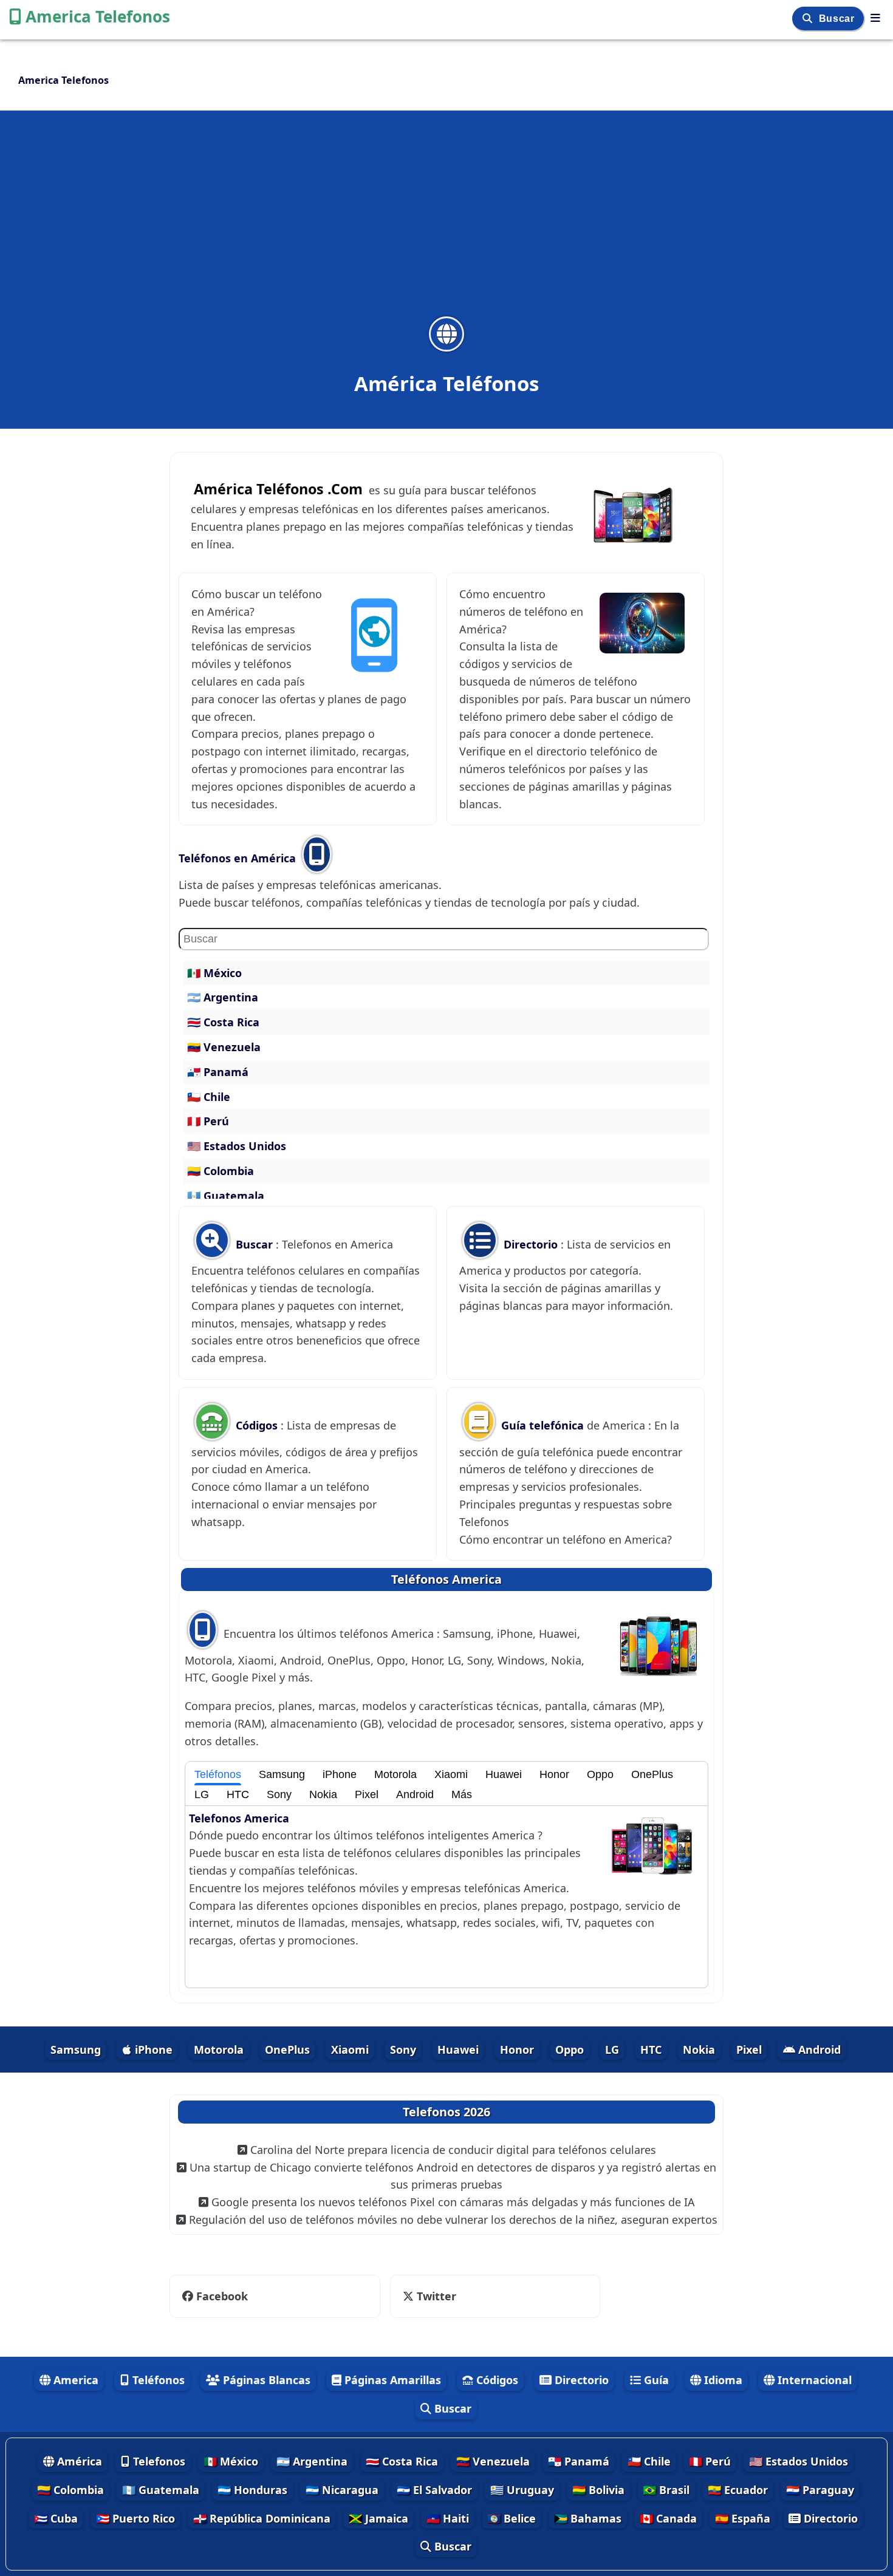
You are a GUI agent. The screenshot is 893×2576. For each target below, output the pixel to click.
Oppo (600, 1774)
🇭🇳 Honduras (252, 2490)
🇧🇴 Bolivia (598, 2490)
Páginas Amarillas (391, 2380)
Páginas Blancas (265, 2380)
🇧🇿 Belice (512, 2518)
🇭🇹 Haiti (448, 2518)
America (74, 2380)
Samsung (282, 1774)
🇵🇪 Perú (208, 1121)
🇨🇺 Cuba (56, 2518)
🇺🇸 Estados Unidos (237, 1146)
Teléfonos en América (239, 858)
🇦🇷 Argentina (223, 997)
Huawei (504, 1774)
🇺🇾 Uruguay (522, 2490)
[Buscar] (809, 19)
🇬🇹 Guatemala (226, 1196)
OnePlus (652, 1774)
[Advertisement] (446, 221)
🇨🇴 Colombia (221, 1171)
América (78, 2461)
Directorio (531, 1244)
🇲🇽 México (214, 973)
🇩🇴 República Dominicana (262, 2518)
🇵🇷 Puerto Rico (135, 2518)
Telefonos (158, 2461)
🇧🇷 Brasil (666, 2490)
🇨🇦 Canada (668, 2518)
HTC (238, 1794)
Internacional (813, 2380)
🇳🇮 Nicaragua (342, 2490)
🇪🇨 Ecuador (738, 2490)
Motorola (395, 1774)
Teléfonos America (446, 1579)
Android (415, 1794)
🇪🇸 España (743, 2518)
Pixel (367, 1794)
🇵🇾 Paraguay (820, 2490)
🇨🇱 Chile (209, 1097)
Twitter (428, 2296)
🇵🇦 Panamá (218, 1072)
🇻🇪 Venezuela (224, 1047)
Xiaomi (451, 1774)
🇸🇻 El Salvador (434, 2490)
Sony (279, 1794)
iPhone (340, 1774)
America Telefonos (98, 16)
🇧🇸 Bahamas (588, 2518)
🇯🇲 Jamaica (378, 2518)
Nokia (323, 1794)
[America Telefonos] (875, 18)
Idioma (722, 2380)
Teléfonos (218, 1774)
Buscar (838, 19)
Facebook (222, 2296)
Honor (554, 1774)
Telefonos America (239, 1818)
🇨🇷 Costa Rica (223, 1022)
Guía (655, 2380)
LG (202, 1794)
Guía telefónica (542, 1425)
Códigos (257, 1425)
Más (462, 1794)
